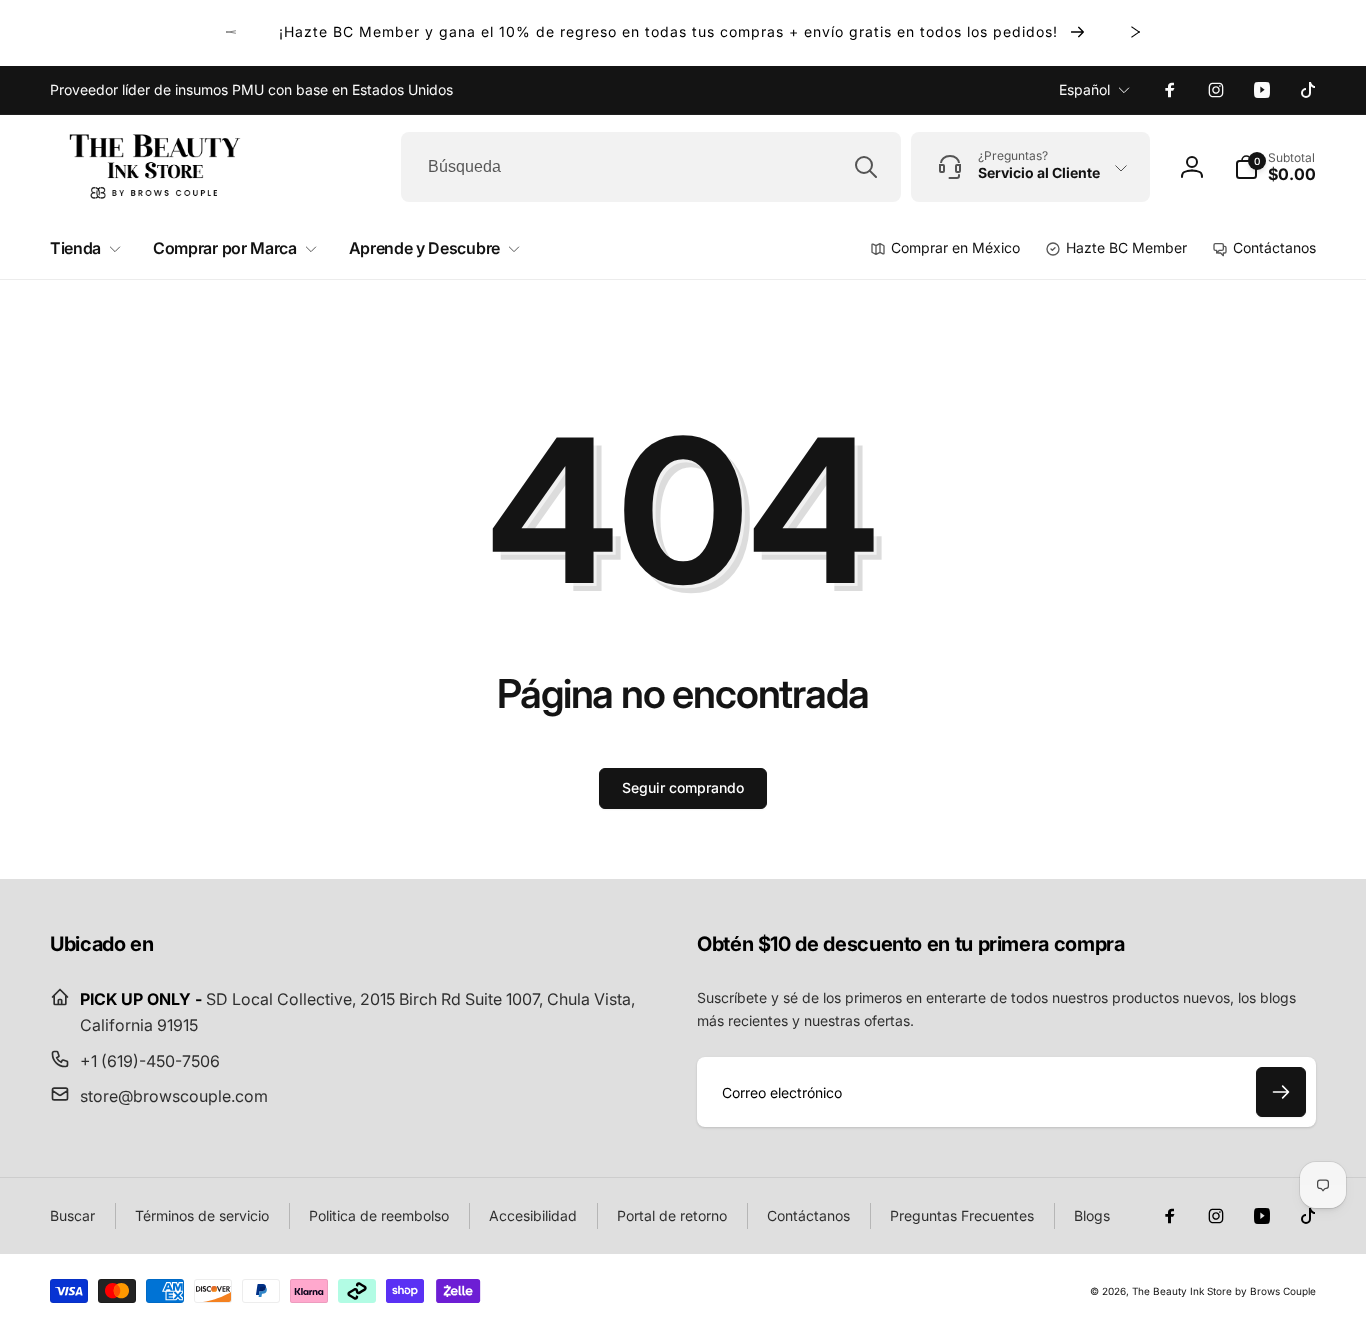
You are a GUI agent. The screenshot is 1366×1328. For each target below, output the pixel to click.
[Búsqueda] (866, 167)
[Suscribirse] (1281, 1092)
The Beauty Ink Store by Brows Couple (1224, 1291)
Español (1084, 89)
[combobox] (651, 167)
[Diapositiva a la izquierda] (231, 32)
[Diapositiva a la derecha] (1135, 32)
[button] (1275, 167)
